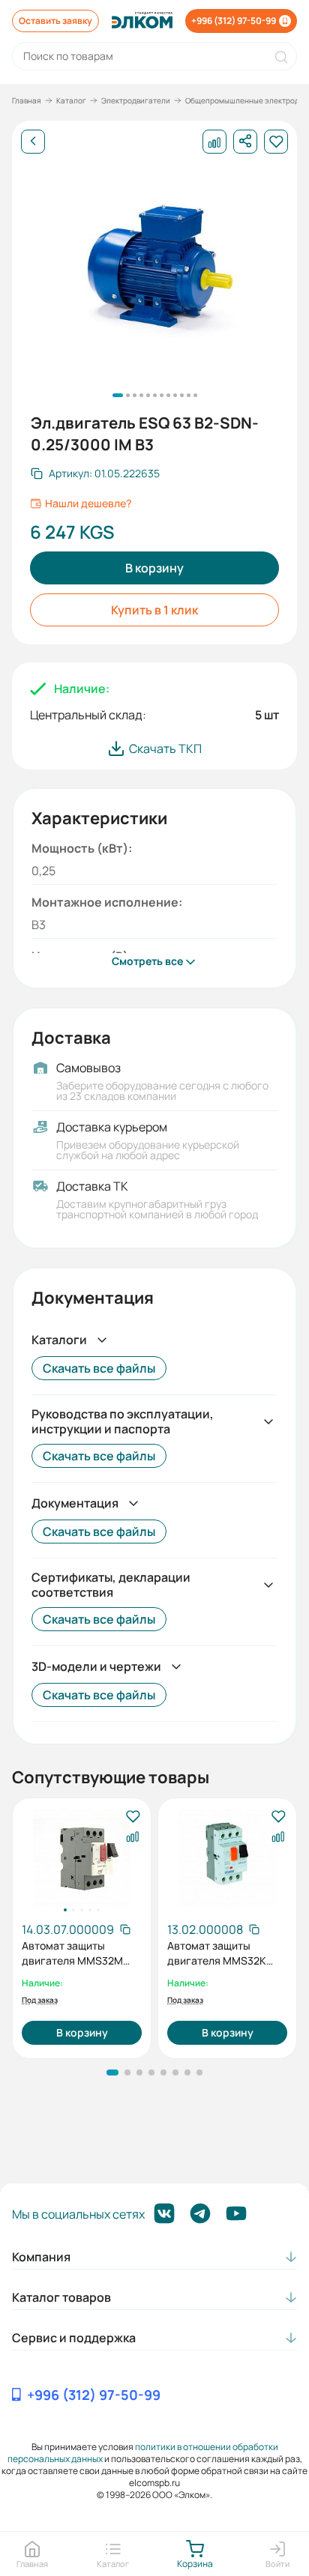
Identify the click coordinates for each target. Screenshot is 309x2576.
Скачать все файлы (99, 1368)
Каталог (71, 100)
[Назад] (33, 142)
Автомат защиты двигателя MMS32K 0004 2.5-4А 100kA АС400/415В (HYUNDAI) (226, 1953)
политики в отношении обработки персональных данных (143, 2453)
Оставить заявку (55, 21)
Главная (27, 100)
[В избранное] (132, 1817)
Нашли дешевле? (88, 504)
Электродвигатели (136, 100)
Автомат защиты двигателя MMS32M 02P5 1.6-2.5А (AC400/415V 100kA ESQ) (72, 1953)
